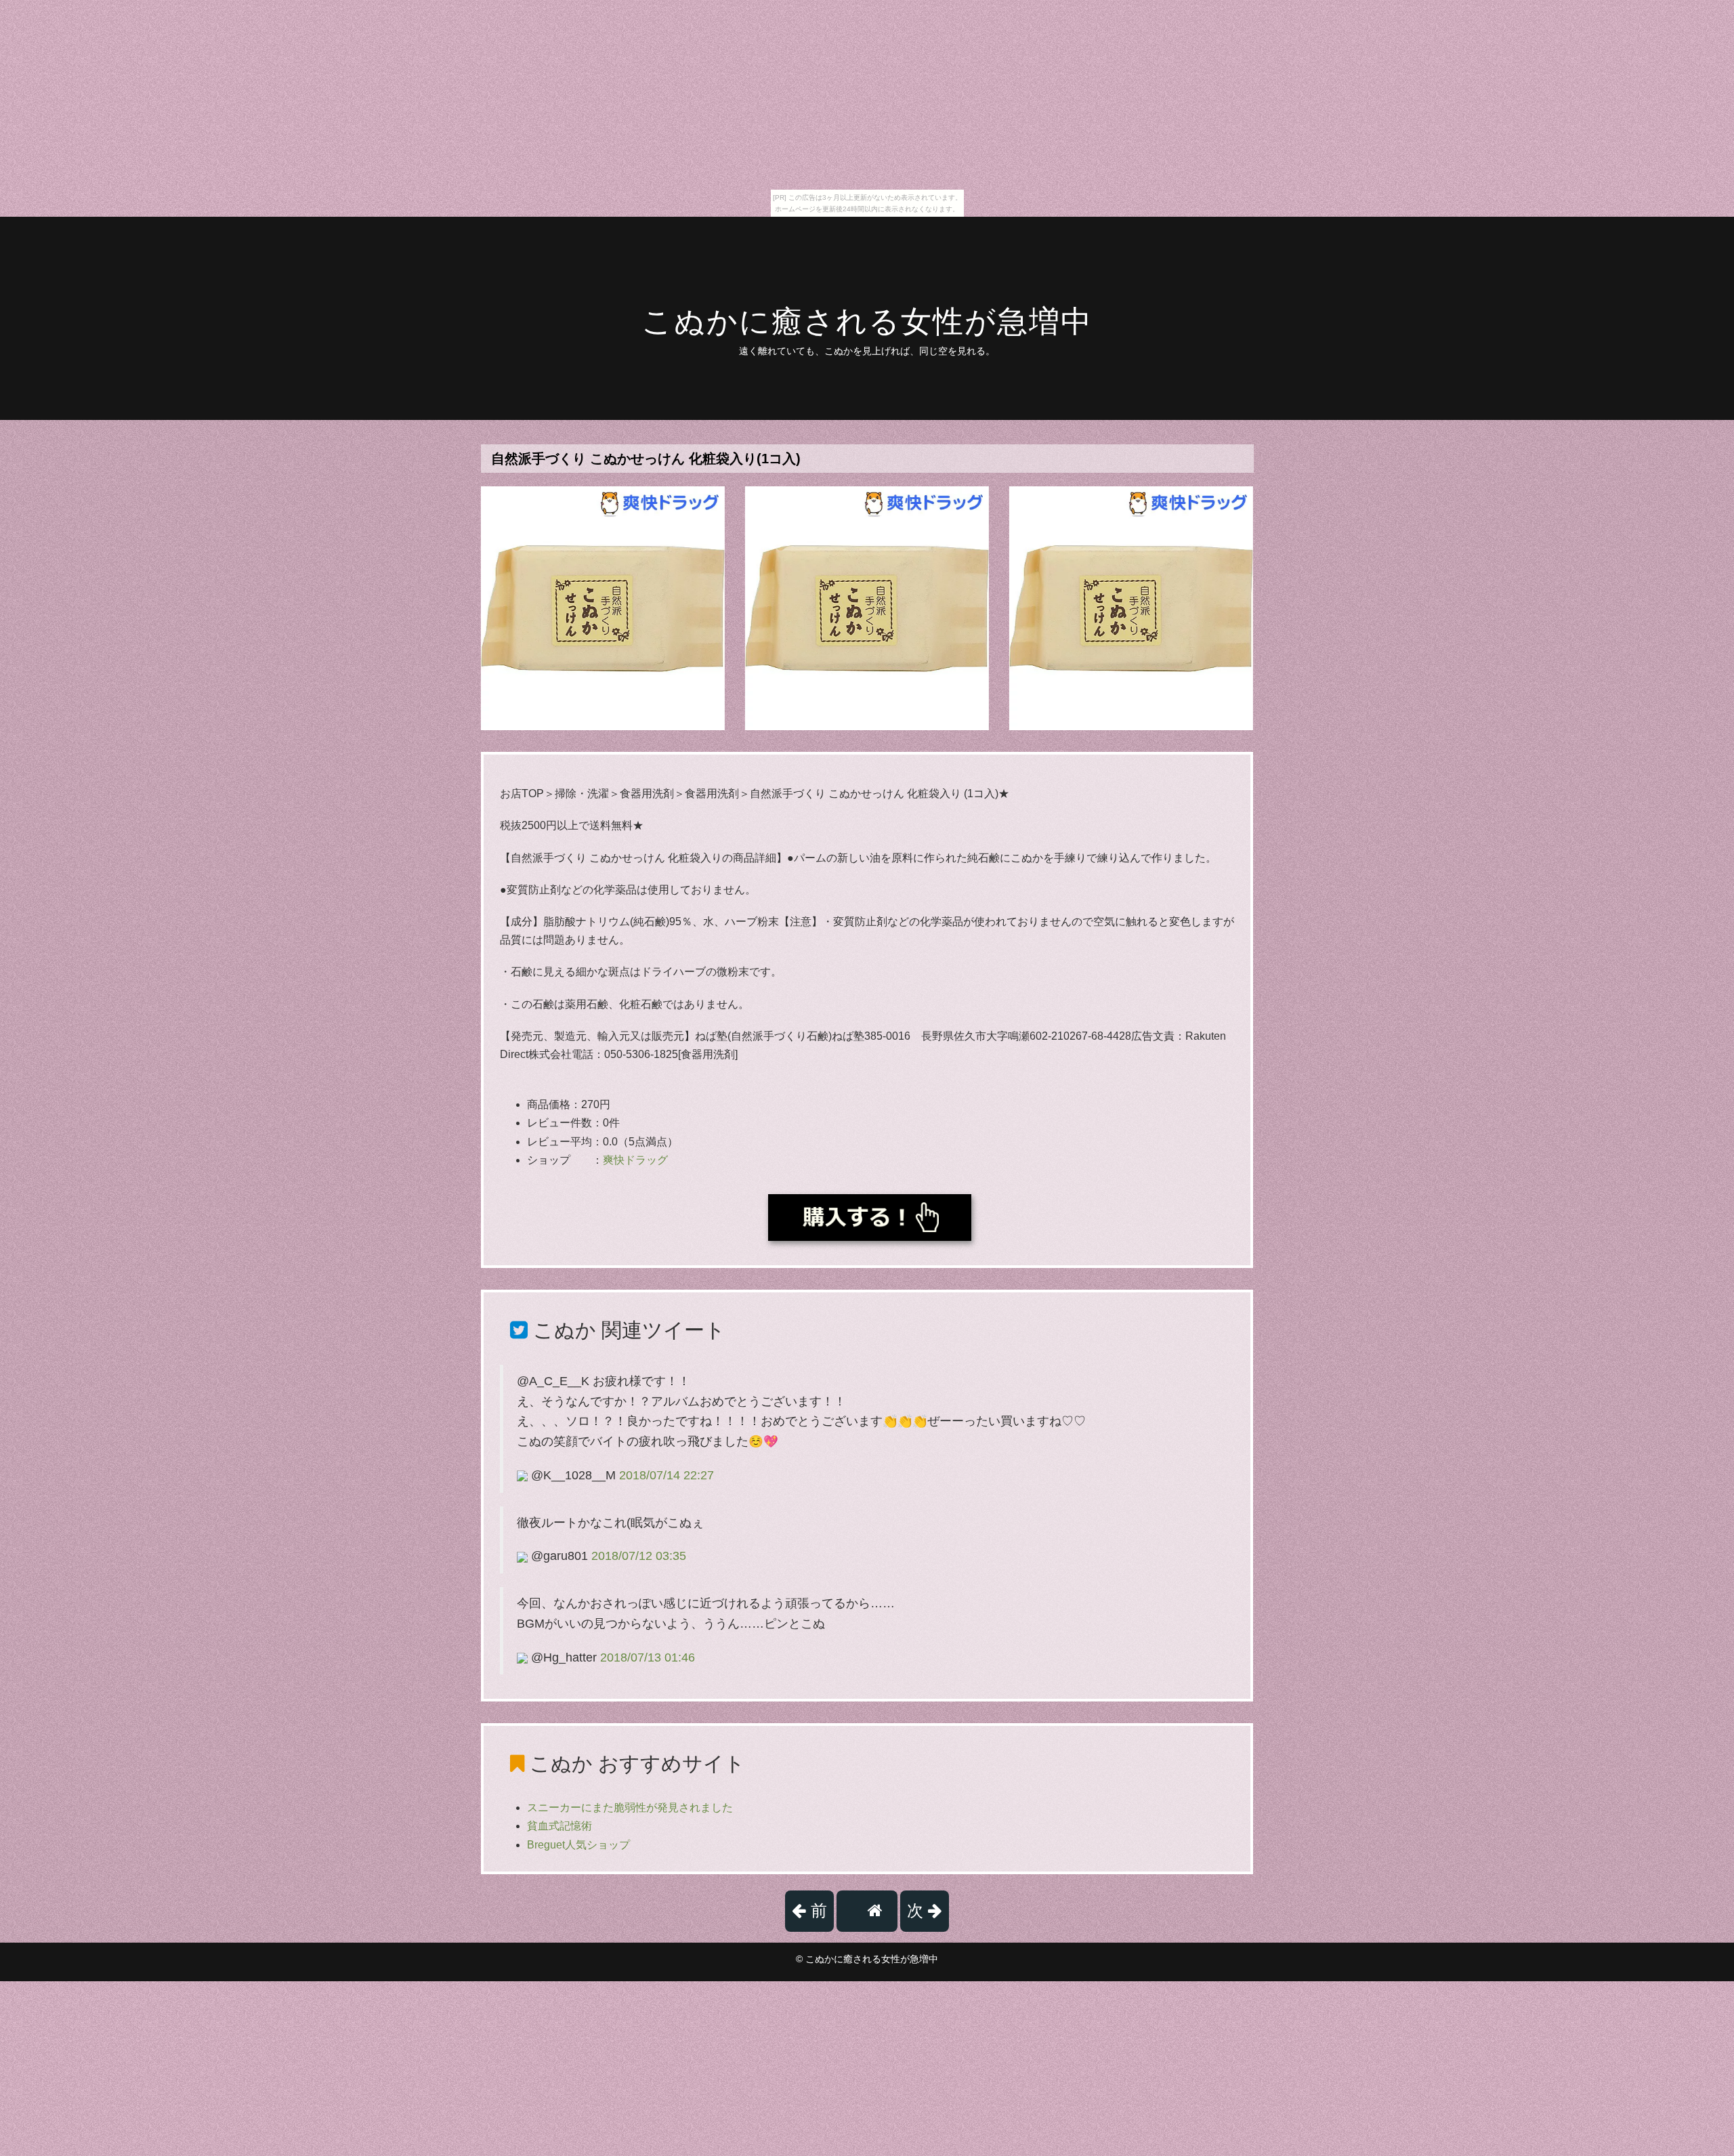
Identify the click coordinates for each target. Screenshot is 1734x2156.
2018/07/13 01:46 (648, 1657)
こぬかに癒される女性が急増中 (867, 321)
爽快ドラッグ (635, 1160)
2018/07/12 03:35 (639, 1556)
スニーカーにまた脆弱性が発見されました (630, 1808)
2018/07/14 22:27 (667, 1475)
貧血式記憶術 (559, 1826)
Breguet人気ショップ (578, 1845)
